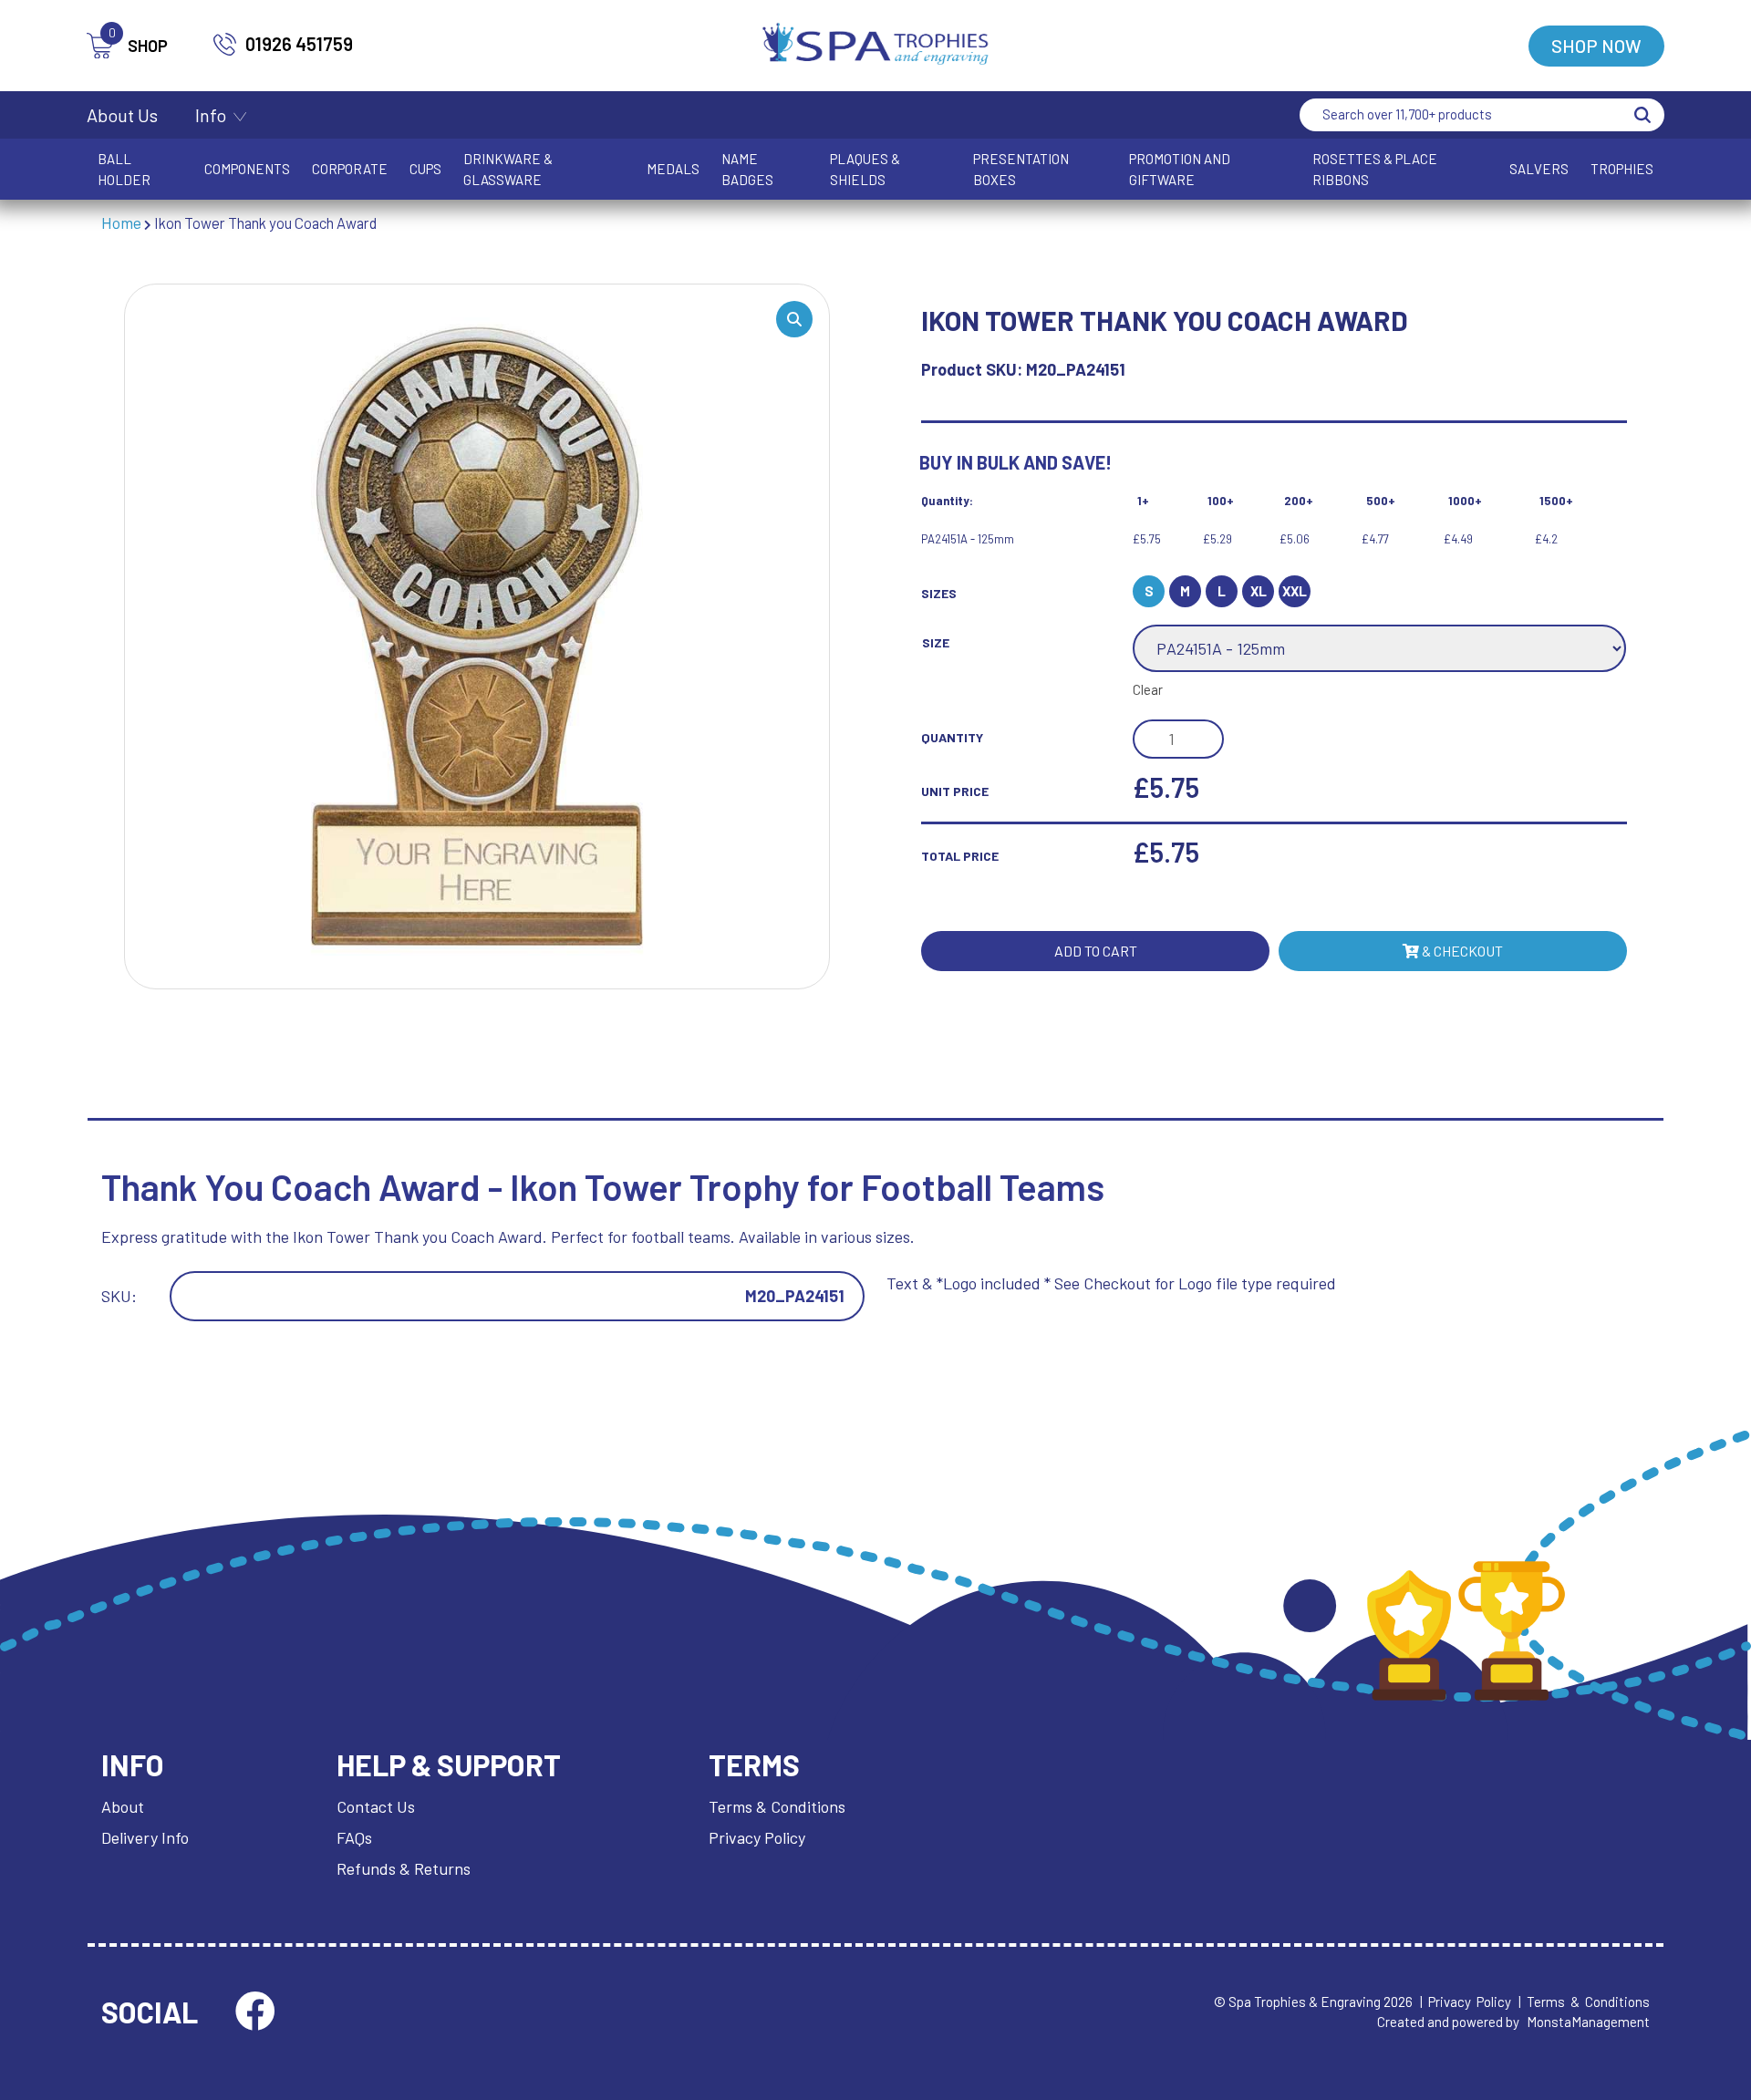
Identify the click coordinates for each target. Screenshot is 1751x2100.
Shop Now (1596, 46)
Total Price (960, 856)
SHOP (138, 44)
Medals (673, 169)
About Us (122, 115)
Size (936, 642)
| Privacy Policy (1466, 2002)
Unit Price (955, 791)
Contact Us (376, 1806)
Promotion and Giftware (1180, 169)
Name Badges (747, 169)
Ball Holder (124, 169)
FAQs (354, 1837)
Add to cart (1096, 951)
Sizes (939, 593)
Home (121, 222)
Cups (425, 169)
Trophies (1622, 169)
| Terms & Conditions (1584, 2002)
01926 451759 (299, 44)
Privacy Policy (757, 1837)
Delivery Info (145, 1837)
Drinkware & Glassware (508, 169)
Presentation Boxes (1021, 169)
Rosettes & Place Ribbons (1375, 169)
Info (211, 115)
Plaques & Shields (865, 169)
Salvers (1539, 169)
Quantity (952, 737)
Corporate (350, 169)
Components (247, 169)
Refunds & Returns (404, 1868)
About (123, 1806)
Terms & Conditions (777, 1806)
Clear (1148, 689)
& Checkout (1461, 951)
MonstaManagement (1588, 2022)
